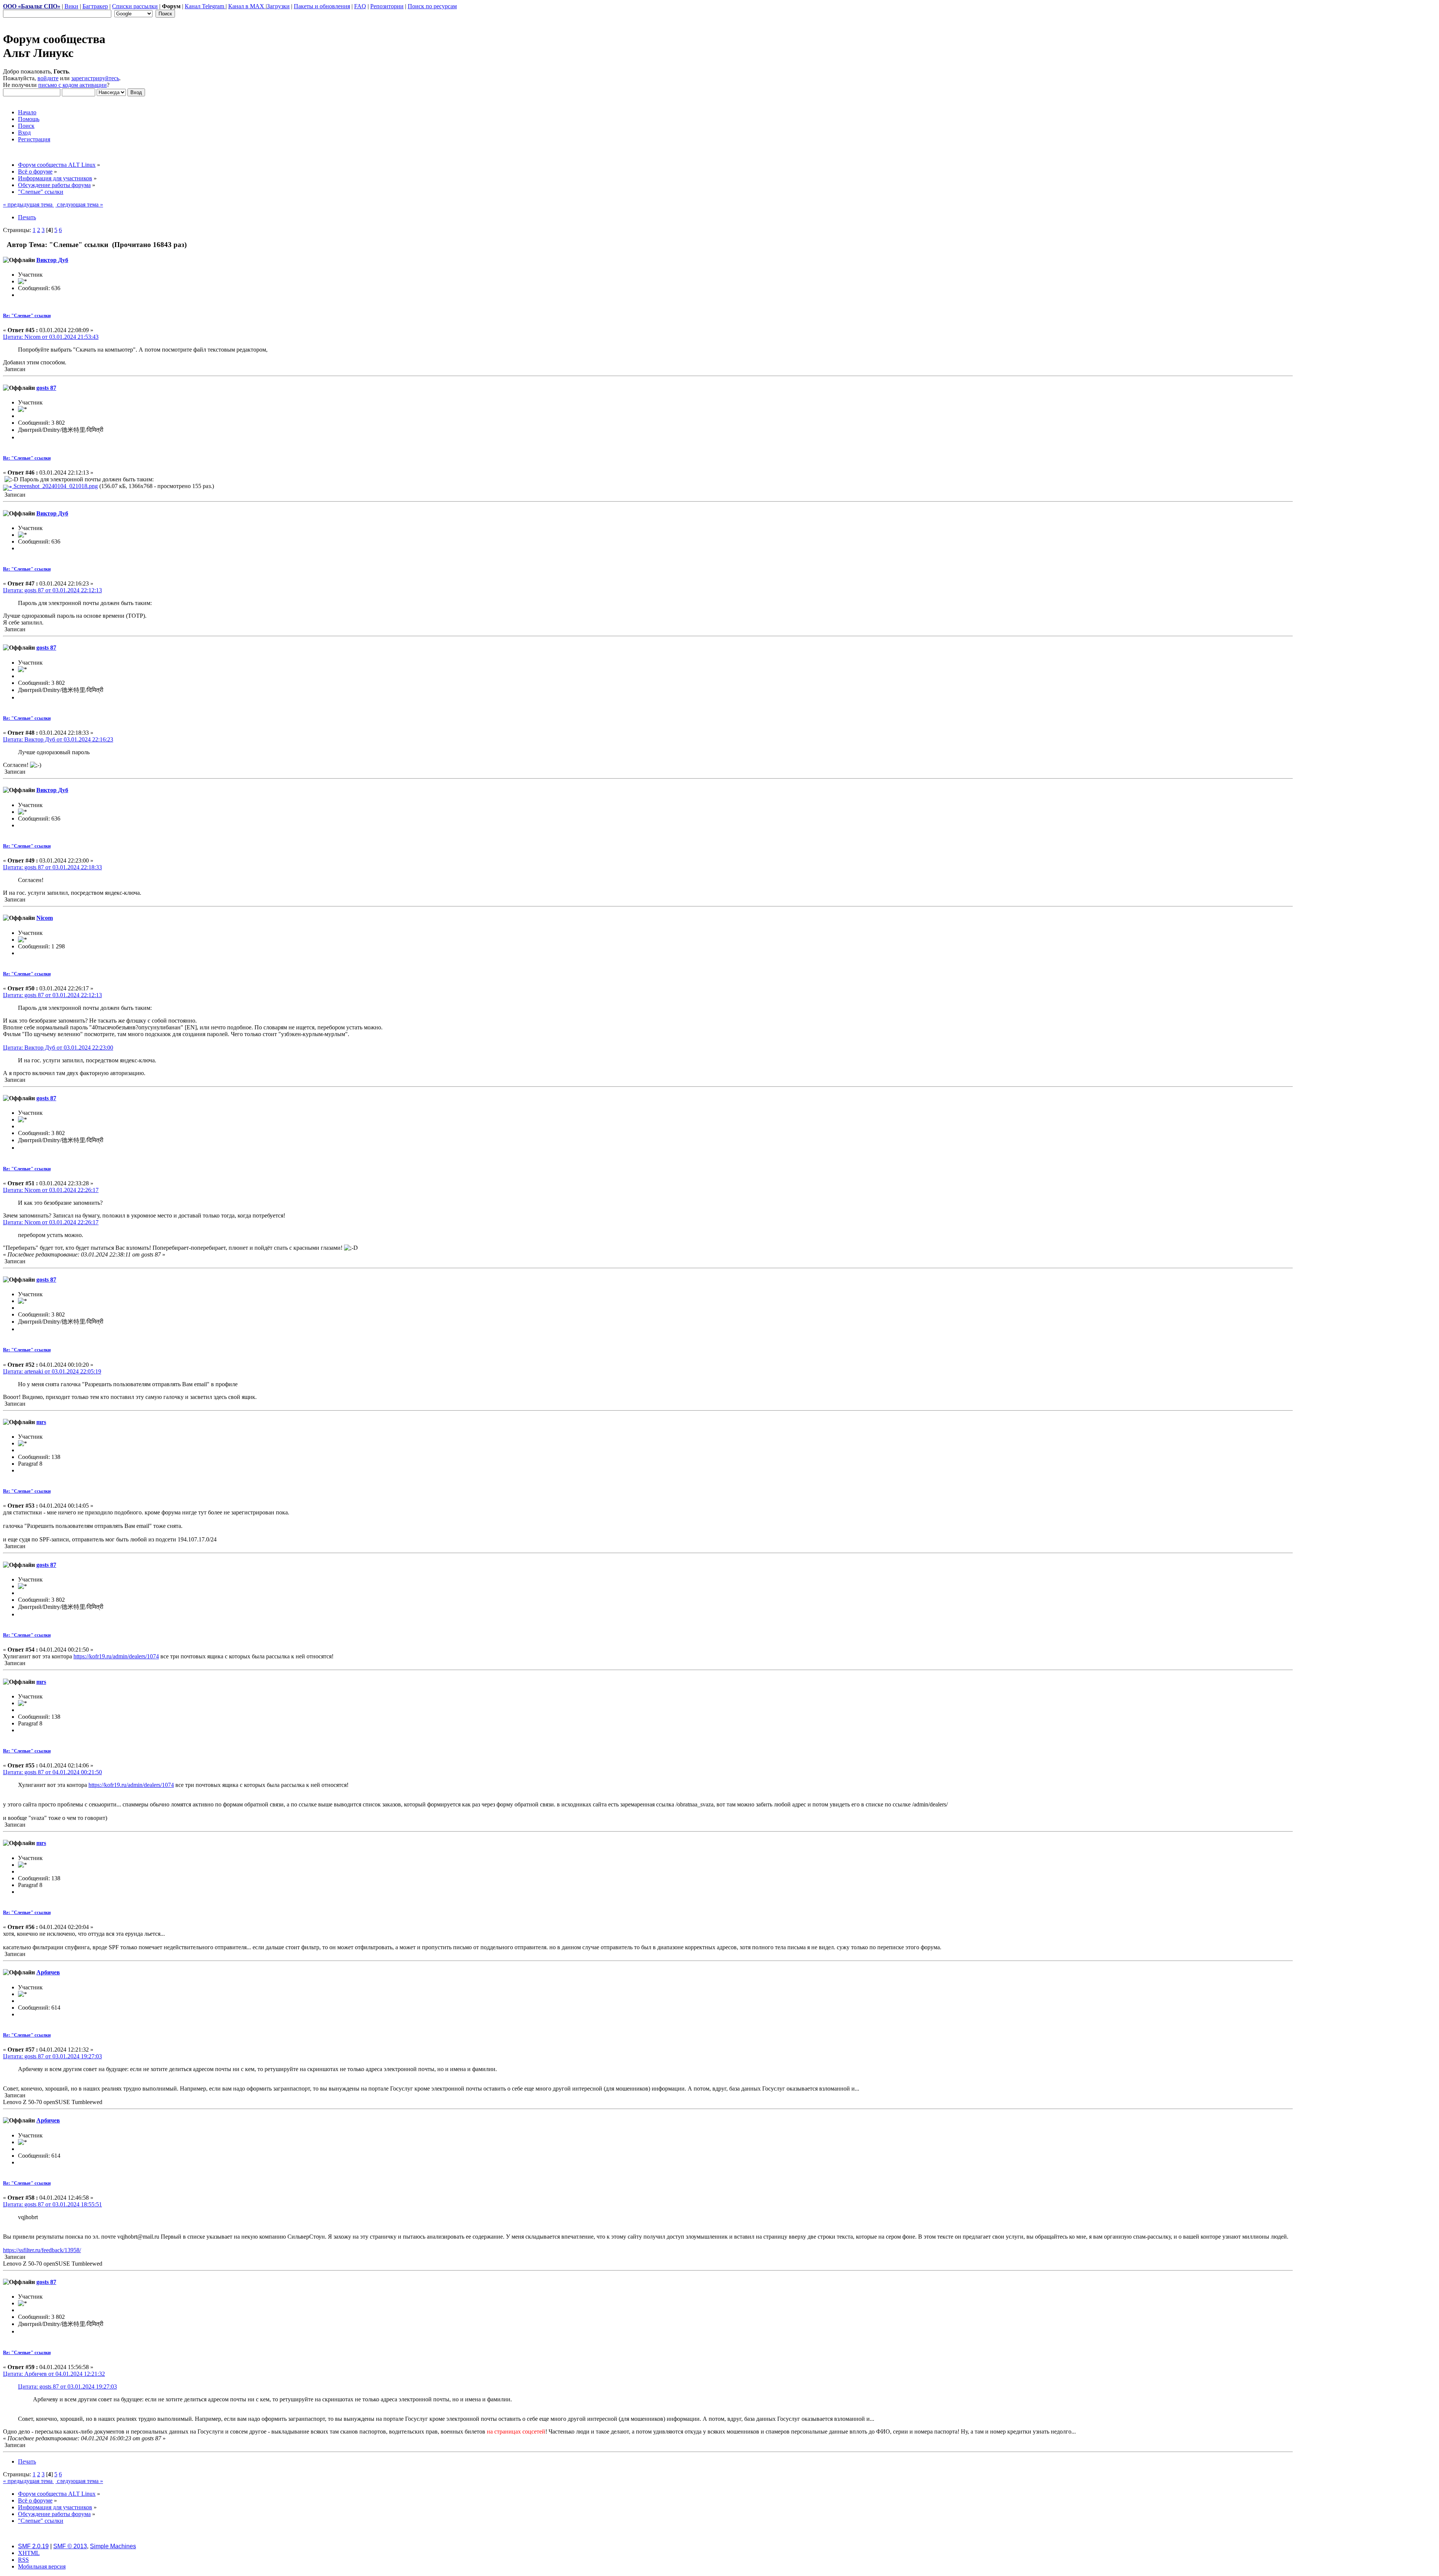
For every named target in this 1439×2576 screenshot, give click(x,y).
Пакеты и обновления (322, 6)
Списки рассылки (135, 6)
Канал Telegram (205, 6)
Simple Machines (113, 2546)
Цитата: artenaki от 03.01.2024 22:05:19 (52, 1371)
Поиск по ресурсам (432, 6)
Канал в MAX (247, 6)
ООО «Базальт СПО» (32, 6)
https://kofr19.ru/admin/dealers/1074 (116, 1656)
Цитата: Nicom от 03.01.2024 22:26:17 (51, 1190)
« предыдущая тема (28, 204)
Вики (71, 6)
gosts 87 (46, 388)
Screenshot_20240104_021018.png (55, 486)
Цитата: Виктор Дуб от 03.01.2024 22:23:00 (58, 1048)
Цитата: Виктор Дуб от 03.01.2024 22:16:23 (58, 739)
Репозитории (387, 6)
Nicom (45, 918)
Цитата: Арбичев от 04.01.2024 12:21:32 (54, 2374)
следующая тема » (79, 204)
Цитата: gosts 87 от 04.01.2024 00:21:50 (52, 1772)
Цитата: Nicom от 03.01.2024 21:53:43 (51, 337)
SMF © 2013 (70, 2546)
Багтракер (95, 6)
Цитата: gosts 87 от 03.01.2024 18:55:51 (52, 2204)
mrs (41, 1422)
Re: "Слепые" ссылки (27, 315)
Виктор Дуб (52, 260)
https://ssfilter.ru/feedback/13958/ (42, 2250)
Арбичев (48, 1972)
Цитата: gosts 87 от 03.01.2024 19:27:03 (52, 2056)
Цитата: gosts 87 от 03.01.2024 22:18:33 (52, 867)
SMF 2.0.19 (33, 2546)
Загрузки (278, 6)
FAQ (360, 6)
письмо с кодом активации (73, 85)
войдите (48, 78)
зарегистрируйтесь (95, 78)
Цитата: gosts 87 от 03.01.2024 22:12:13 (52, 590)
